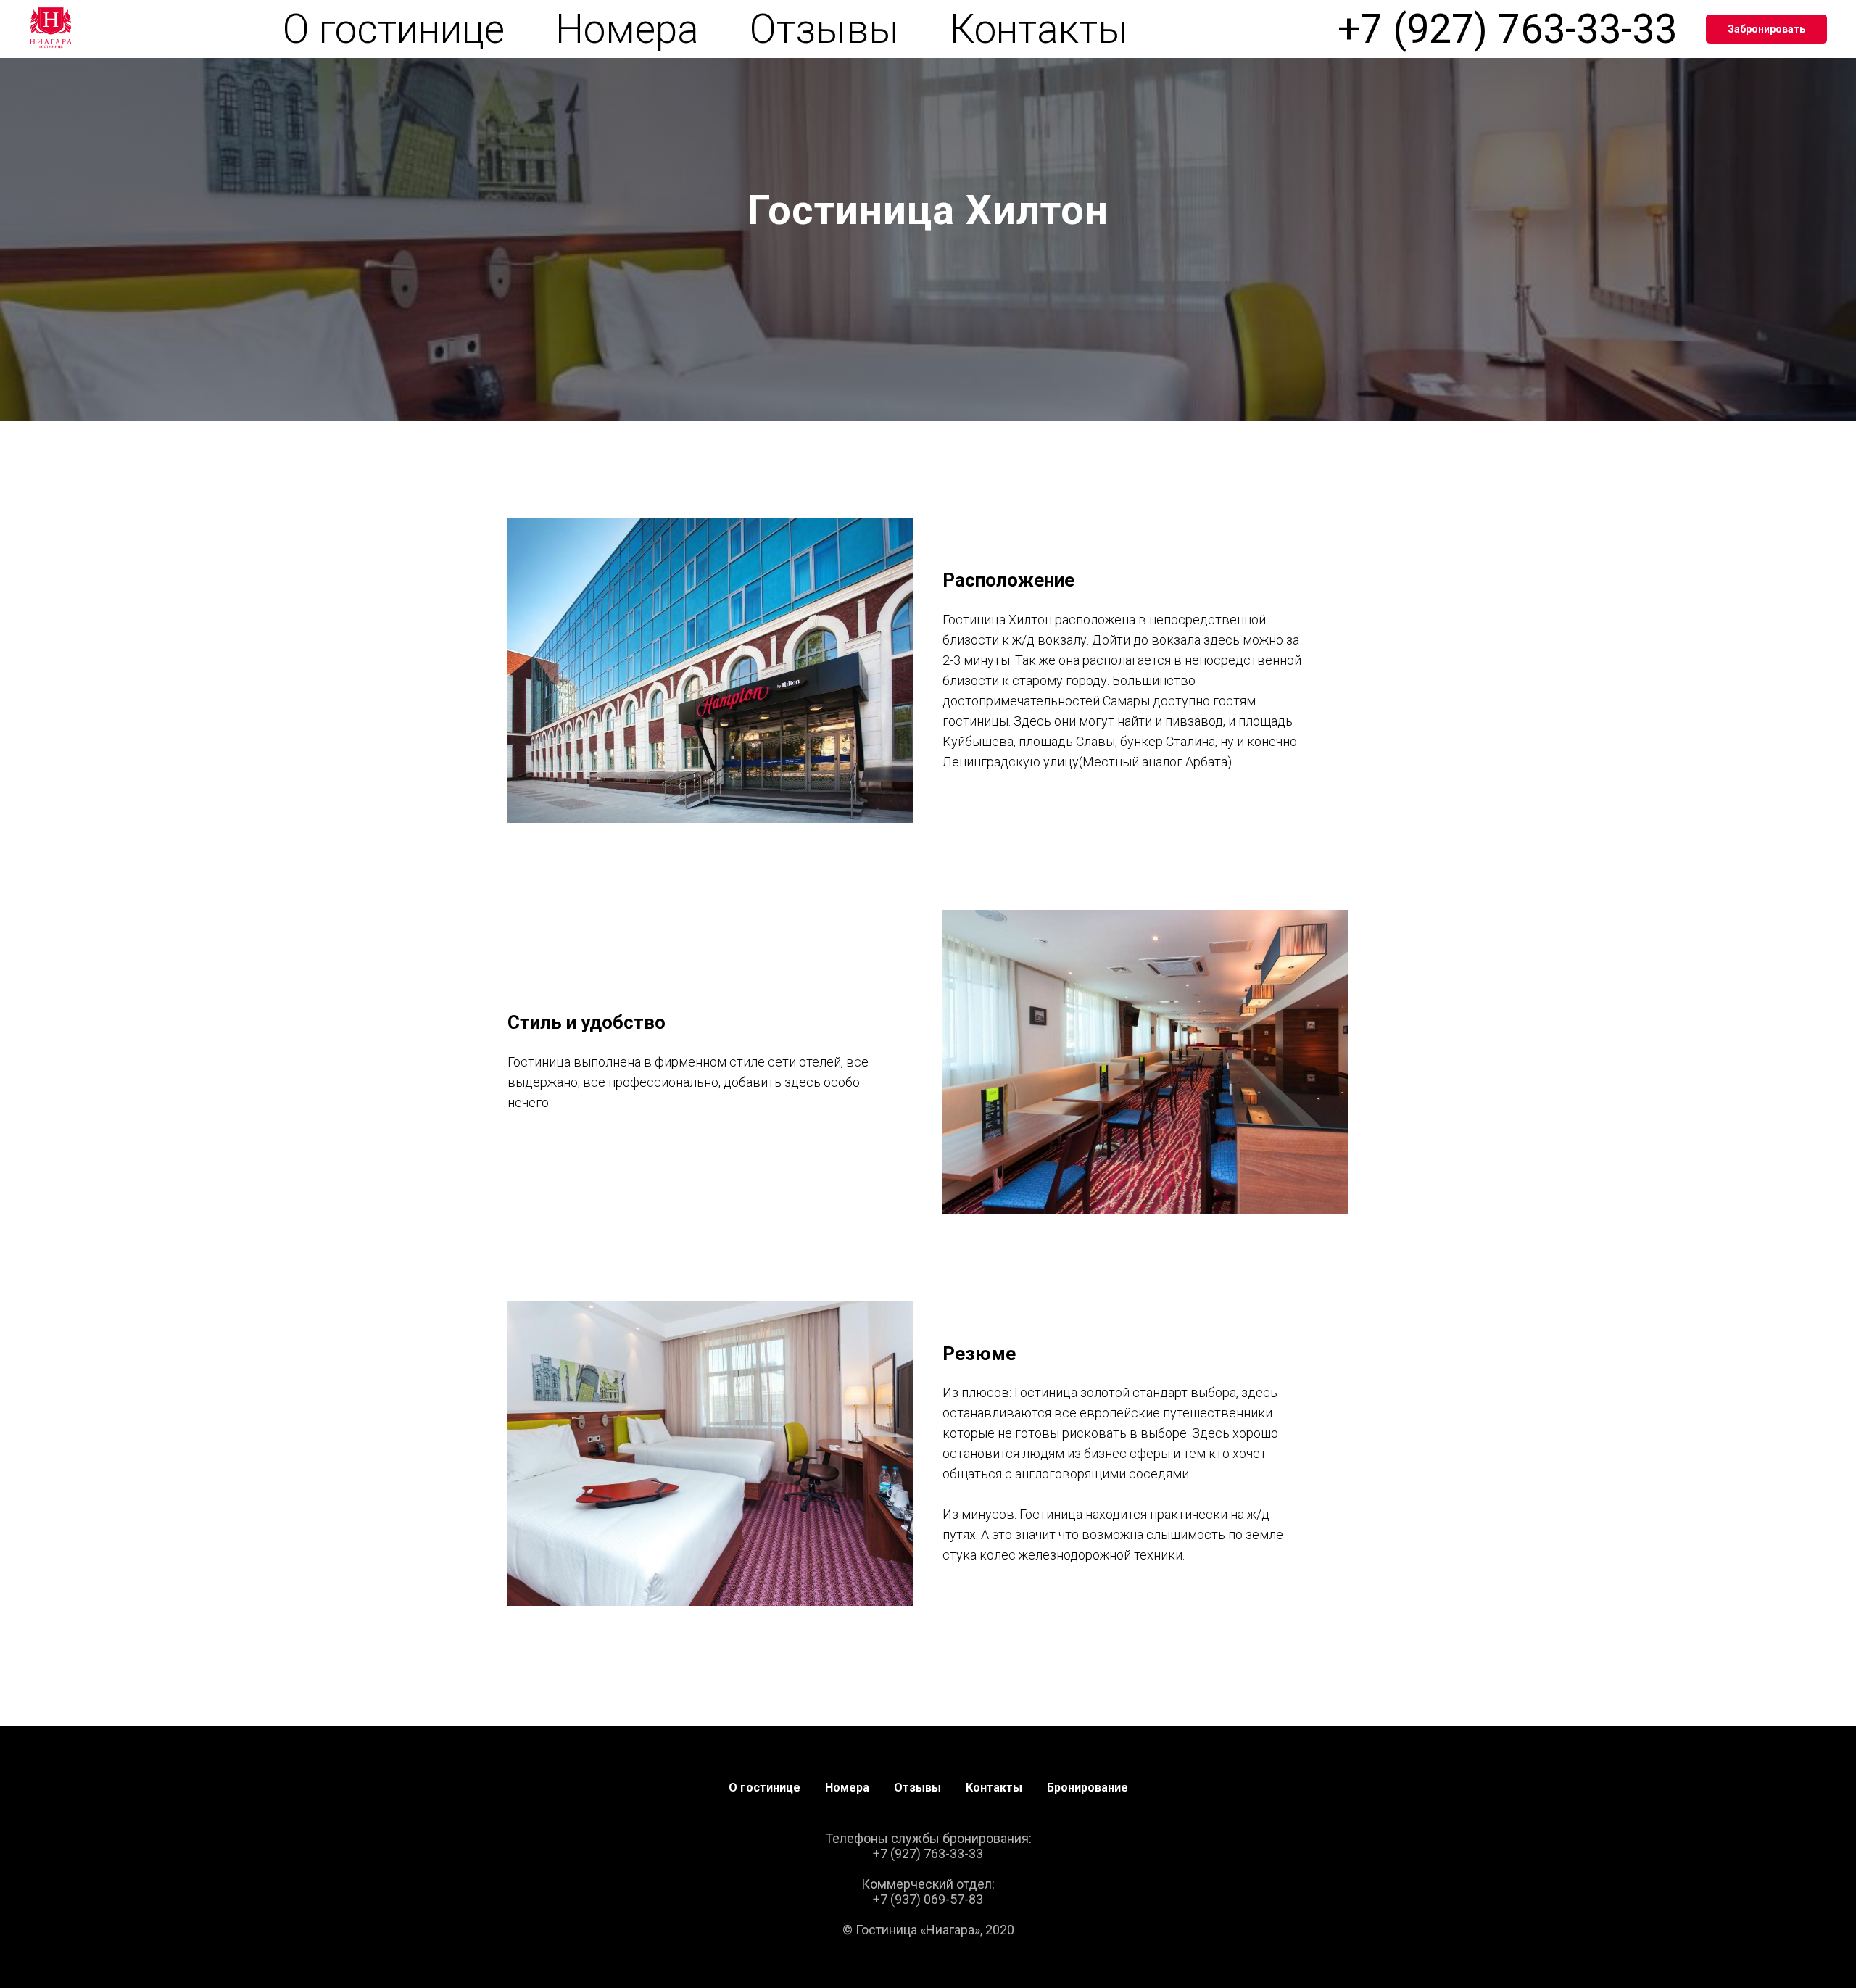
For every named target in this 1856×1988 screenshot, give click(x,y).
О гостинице (394, 29)
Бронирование (1087, 1788)
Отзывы (824, 29)
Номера (627, 29)
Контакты (1039, 29)
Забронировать (1766, 29)
